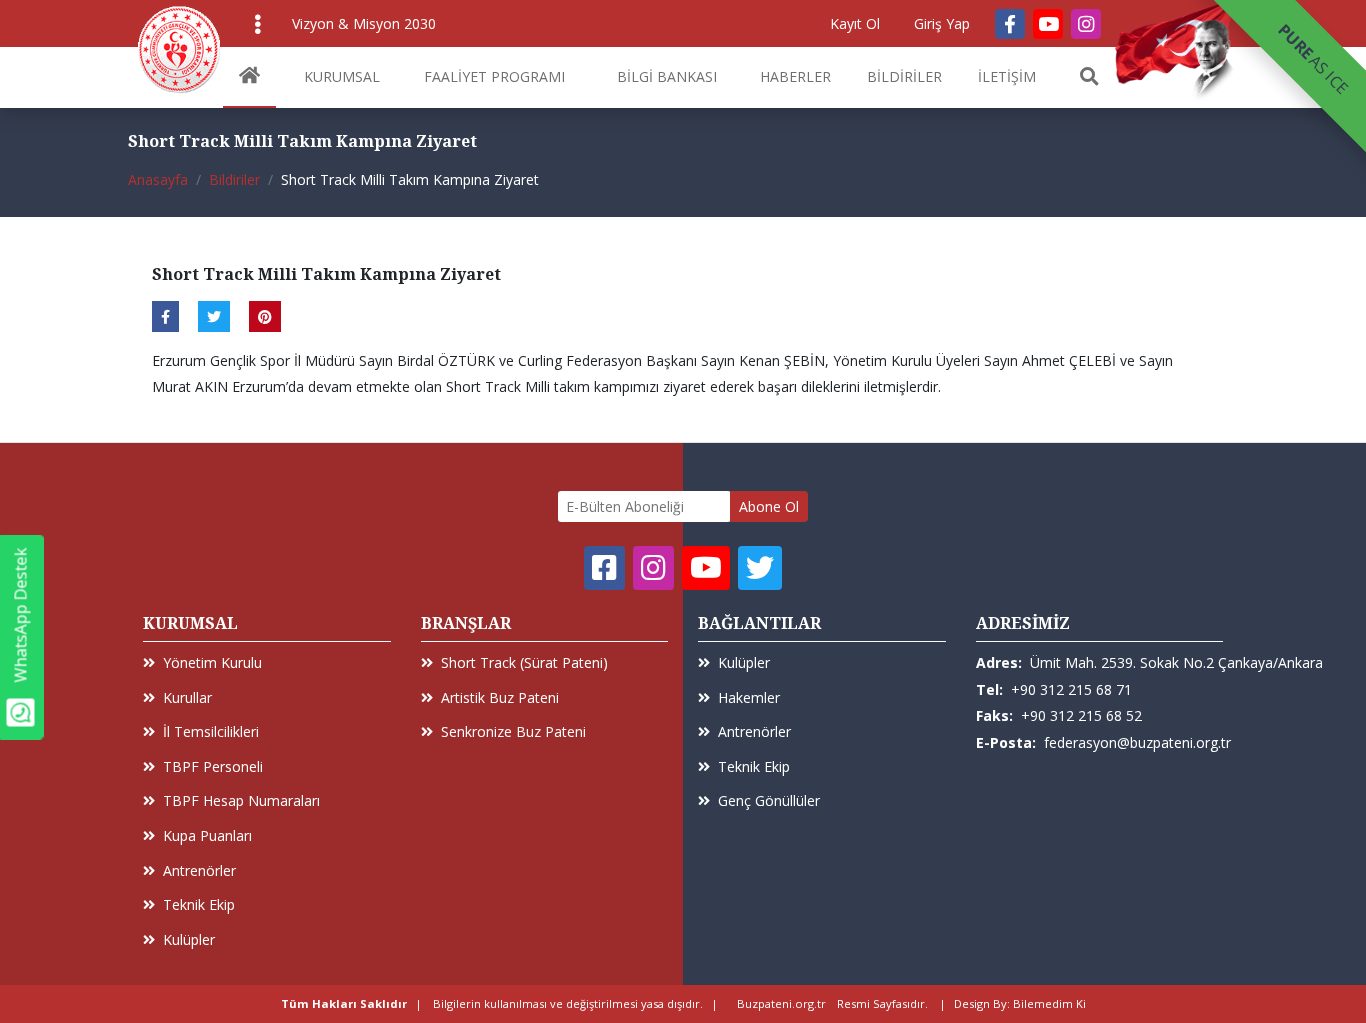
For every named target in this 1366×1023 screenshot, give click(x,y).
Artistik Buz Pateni (500, 697)
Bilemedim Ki (1049, 1003)
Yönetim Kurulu (212, 662)
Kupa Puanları (207, 835)
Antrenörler (199, 870)
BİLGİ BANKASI (667, 76)
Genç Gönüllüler (769, 800)
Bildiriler (234, 179)
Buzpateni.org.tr (781, 1003)
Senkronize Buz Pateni (513, 731)
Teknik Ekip (199, 904)
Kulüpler (189, 939)
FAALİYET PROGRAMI (494, 76)
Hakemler (749, 697)
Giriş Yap (942, 23)
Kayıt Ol (855, 23)
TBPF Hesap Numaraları (241, 800)
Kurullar (187, 697)
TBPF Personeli (213, 766)
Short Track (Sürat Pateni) (524, 662)
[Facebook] (1010, 24)
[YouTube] (1048, 24)
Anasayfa (158, 179)
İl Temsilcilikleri (211, 731)
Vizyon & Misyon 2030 (364, 23)
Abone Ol (769, 506)
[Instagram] (1086, 24)
